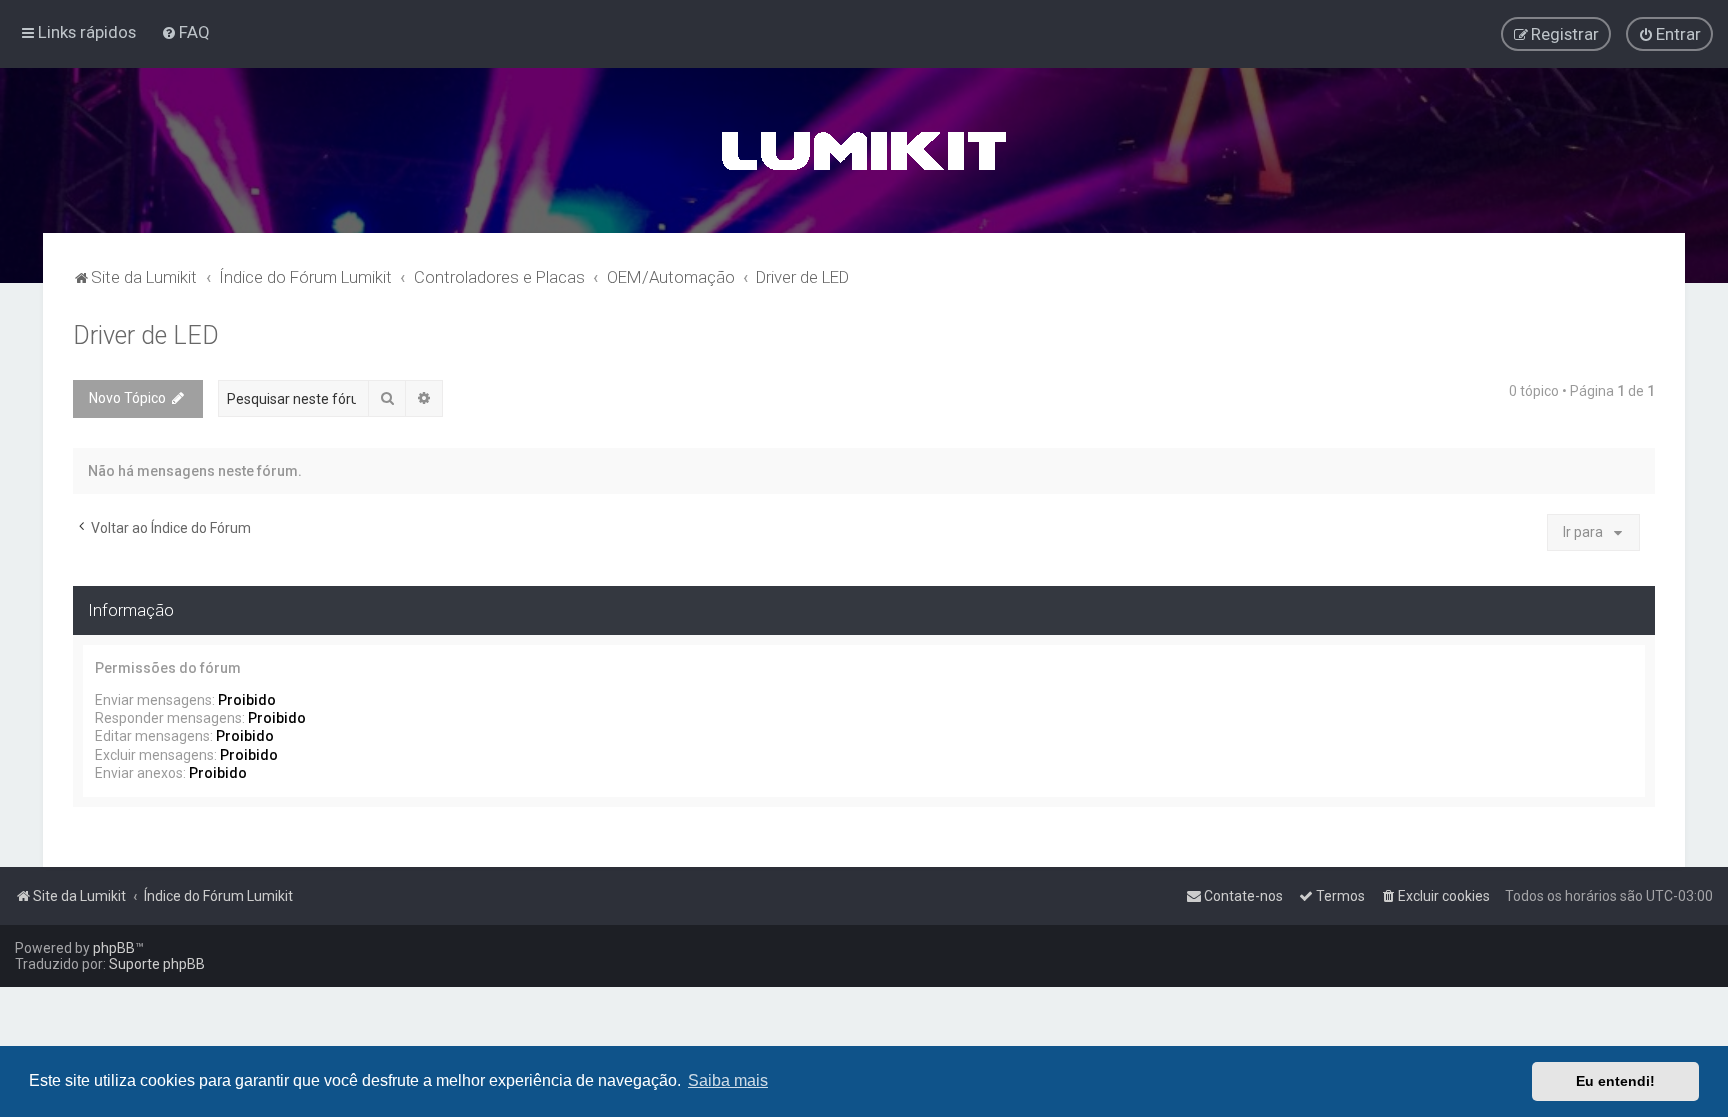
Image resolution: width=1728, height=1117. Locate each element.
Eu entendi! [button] (1615, 1081)
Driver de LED (146, 335)
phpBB (114, 948)
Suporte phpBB (157, 964)
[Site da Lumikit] (864, 150)
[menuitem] (185, 32)
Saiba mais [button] (728, 1080)
